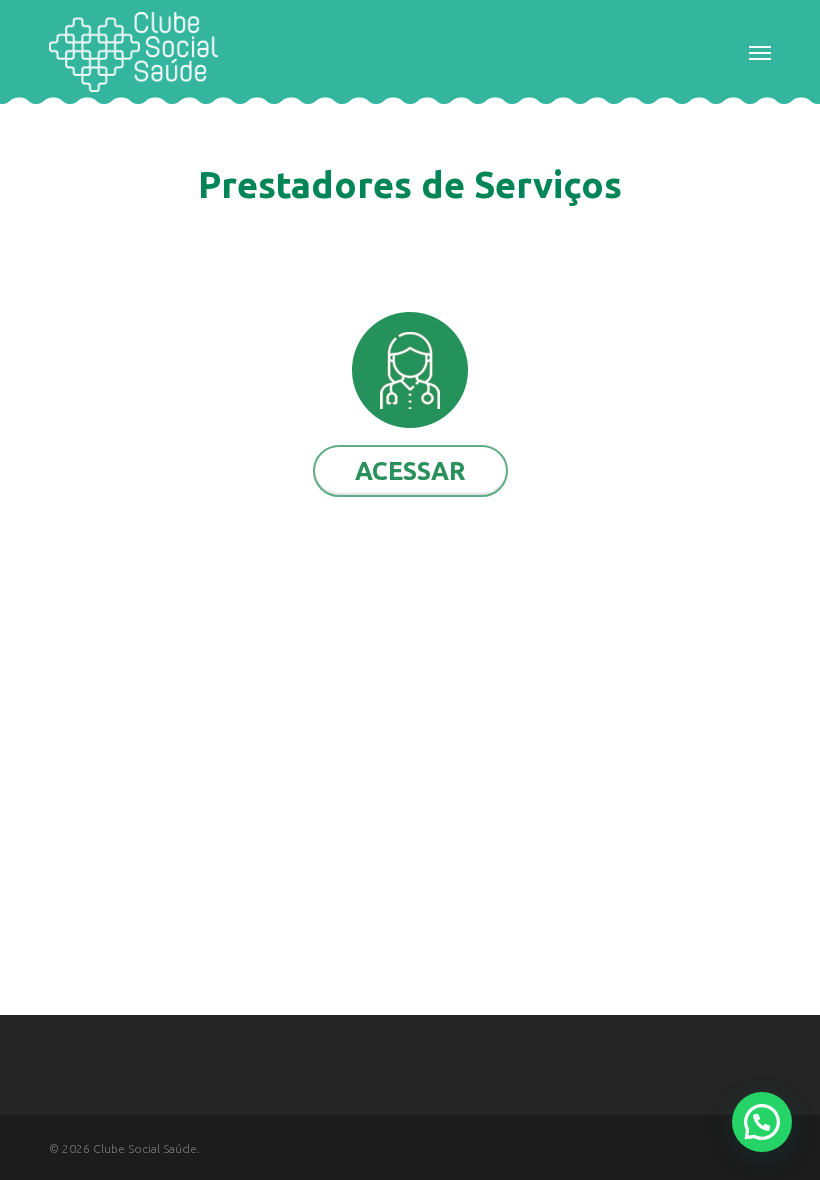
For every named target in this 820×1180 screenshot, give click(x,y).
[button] (760, 52)
